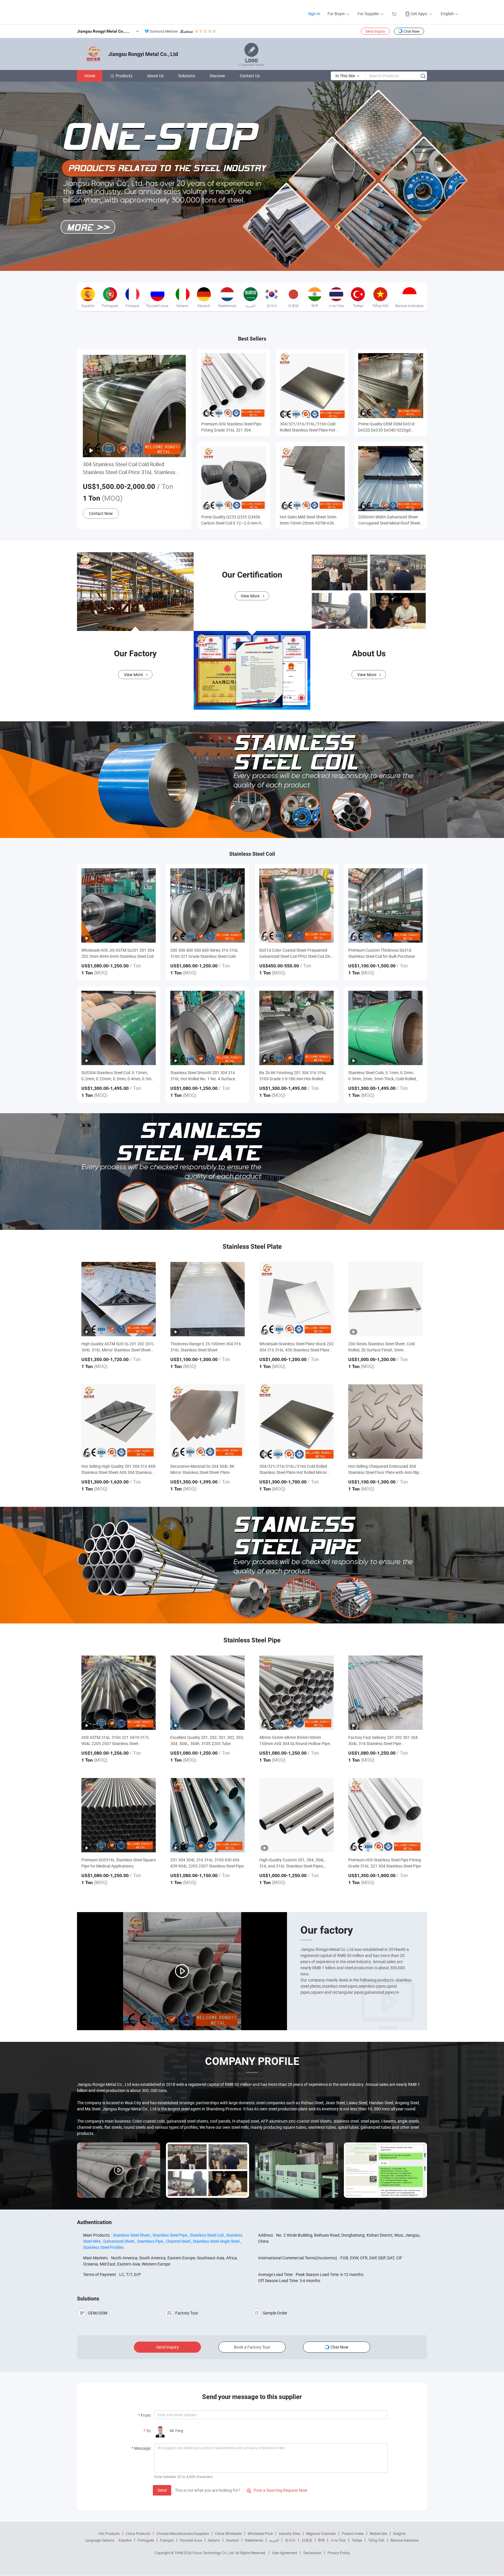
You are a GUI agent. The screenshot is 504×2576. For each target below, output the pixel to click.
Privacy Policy (339, 2553)
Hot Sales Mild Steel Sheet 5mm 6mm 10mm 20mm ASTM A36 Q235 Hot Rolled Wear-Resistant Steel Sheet (309, 520)
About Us (155, 76)
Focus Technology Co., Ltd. (214, 2553)
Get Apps (419, 14)
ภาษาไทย (338, 2540)
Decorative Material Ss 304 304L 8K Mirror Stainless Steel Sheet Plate (202, 1469)
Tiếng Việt (376, 2540)
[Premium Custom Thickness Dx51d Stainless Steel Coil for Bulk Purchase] (385, 905)
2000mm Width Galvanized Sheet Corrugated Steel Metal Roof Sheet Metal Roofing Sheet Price (389, 520)
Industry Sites (289, 2533)
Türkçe (357, 2540)
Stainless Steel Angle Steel (216, 2241)
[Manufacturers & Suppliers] (79, 12)
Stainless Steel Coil (207, 2235)
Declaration (312, 2553)
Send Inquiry (375, 31)
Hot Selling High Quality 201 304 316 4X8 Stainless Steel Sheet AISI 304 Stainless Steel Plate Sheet (118, 1469)
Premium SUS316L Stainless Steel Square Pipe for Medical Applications (119, 1863)
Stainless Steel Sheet (131, 2235)
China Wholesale (228, 2533)
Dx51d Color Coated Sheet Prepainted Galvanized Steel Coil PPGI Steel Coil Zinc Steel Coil (296, 953)
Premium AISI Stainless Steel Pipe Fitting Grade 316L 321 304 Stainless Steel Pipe (231, 427)
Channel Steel (178, 2241)
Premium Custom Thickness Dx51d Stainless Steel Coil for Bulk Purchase (381, 953)
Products (124, 76)
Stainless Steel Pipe (170, 2235)
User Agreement (285, 2553)
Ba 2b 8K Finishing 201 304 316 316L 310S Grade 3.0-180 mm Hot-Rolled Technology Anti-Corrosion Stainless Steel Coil (293, 1076)
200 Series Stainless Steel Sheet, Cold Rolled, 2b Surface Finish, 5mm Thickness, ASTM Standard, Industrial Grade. (382, 1347)
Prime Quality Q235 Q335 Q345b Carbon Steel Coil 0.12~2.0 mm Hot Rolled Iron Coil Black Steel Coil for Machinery (233, 520)
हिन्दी (321, 2540)
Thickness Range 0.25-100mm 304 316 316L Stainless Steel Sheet (206, 1347)
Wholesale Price (260, 2533)
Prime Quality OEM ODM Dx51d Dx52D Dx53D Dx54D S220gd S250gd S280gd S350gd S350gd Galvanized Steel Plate (387, 427)
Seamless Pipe (150, 2241)
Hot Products (109, 2533)
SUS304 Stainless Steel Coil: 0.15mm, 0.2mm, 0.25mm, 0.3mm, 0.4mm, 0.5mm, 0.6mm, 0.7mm (119, 1076)
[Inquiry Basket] (395, 14)
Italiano (214, 2540)
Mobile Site (378, 2533)
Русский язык (191, 2540)
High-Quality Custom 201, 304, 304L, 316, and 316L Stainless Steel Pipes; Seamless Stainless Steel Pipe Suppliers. (295, 1863)
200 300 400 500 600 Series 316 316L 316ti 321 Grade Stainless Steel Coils (204, 953)
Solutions (187, 76)
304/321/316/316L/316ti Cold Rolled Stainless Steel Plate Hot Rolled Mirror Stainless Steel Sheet (310, 427)
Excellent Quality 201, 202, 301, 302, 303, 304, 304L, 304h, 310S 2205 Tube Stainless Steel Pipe (207, 1741)
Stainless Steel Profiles (103, 2247)
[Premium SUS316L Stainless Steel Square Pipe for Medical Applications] (119, 1815)
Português (146, 2540)
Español (125, 2540)
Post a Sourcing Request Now (277, 2490)
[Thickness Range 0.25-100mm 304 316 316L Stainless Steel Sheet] (208, 1299)
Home (90, 76)
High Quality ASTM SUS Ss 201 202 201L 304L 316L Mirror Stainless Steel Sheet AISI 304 (118, 1347)
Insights (399, 2533)
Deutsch (232, 2540)
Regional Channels (321, 2533)
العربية (274, 2540)
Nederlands (254, 2540)
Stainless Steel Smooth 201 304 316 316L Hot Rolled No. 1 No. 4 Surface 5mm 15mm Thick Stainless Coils (203, 1076)
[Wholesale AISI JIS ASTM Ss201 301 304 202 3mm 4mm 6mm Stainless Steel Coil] (119, 905)
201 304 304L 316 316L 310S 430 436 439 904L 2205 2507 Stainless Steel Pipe (207, 1863)
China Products (138, 2533)
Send (162, 2490)
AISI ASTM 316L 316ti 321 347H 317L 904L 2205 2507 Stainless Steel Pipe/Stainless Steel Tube (116, 1741)
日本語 (307, 2540)
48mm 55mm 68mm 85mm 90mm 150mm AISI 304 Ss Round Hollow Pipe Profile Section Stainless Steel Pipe (294, 1741)
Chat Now (412, 31)
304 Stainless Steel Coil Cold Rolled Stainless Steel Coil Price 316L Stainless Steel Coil (129, 468)
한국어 (290, 2540)
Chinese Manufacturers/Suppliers (183, 2533)
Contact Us (250, 76)
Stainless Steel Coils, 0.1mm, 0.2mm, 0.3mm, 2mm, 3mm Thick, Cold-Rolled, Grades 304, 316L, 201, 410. (383, 1076)
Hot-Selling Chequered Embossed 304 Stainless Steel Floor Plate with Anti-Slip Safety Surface (384, 1469)
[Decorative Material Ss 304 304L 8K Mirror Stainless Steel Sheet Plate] (208, 1422)
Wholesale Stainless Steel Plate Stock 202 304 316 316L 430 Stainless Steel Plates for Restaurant (296, 1347)
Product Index (353, 2533)
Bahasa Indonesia (405, 2540)
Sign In (314, 14)
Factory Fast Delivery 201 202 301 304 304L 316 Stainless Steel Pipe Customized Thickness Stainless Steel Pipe (383, 1741)
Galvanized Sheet (119, 2241)
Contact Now (101, 513)
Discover (217, 76)
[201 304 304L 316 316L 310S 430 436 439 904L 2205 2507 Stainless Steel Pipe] (208, 1815)
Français (167, 2540)
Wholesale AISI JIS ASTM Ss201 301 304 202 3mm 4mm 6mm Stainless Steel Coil (118, 953)
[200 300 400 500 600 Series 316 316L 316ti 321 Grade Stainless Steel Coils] (208, 905)
